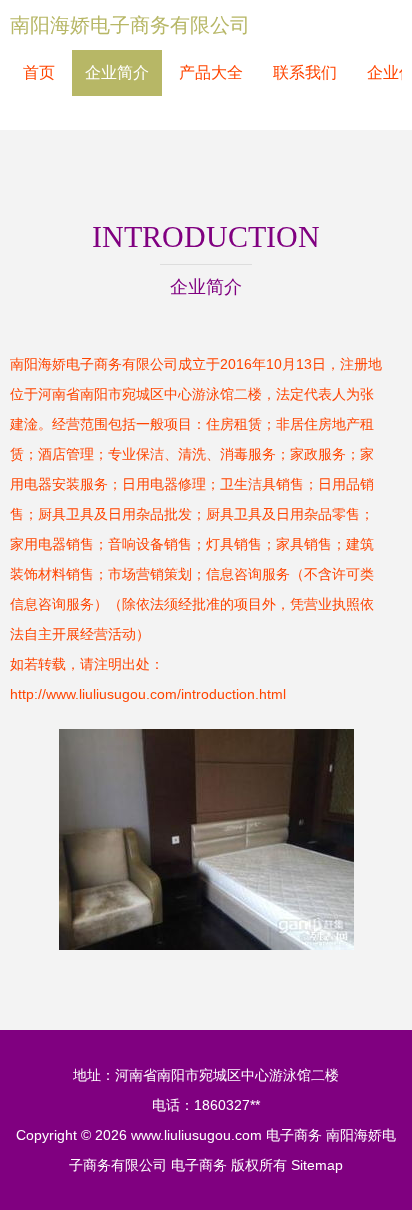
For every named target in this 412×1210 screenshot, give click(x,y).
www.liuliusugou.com (196, 1135)
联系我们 (305, 72)
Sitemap (317, 1165)
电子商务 (294, 1135)
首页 (39, 72)
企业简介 (117, 72)
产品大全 (211, 72)
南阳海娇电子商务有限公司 (130, 25)
